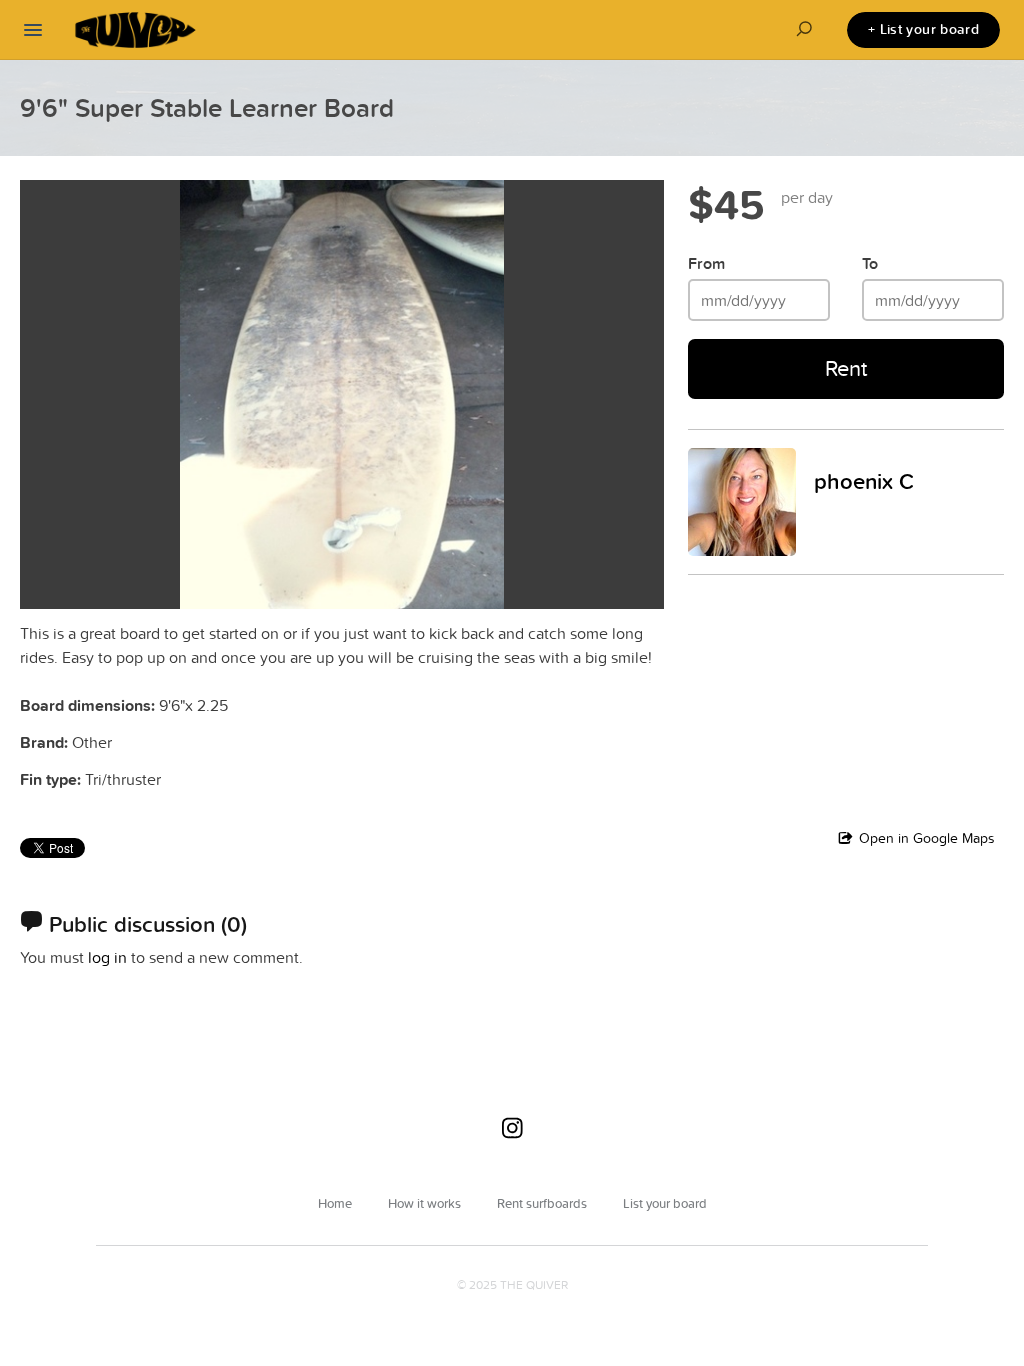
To (870, 263)
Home (335, 1203)
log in (107, 957)
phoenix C (864, 481)
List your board (665, 1203)
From (706, 263)
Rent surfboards (542, 1203)
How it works (424, 1203)
